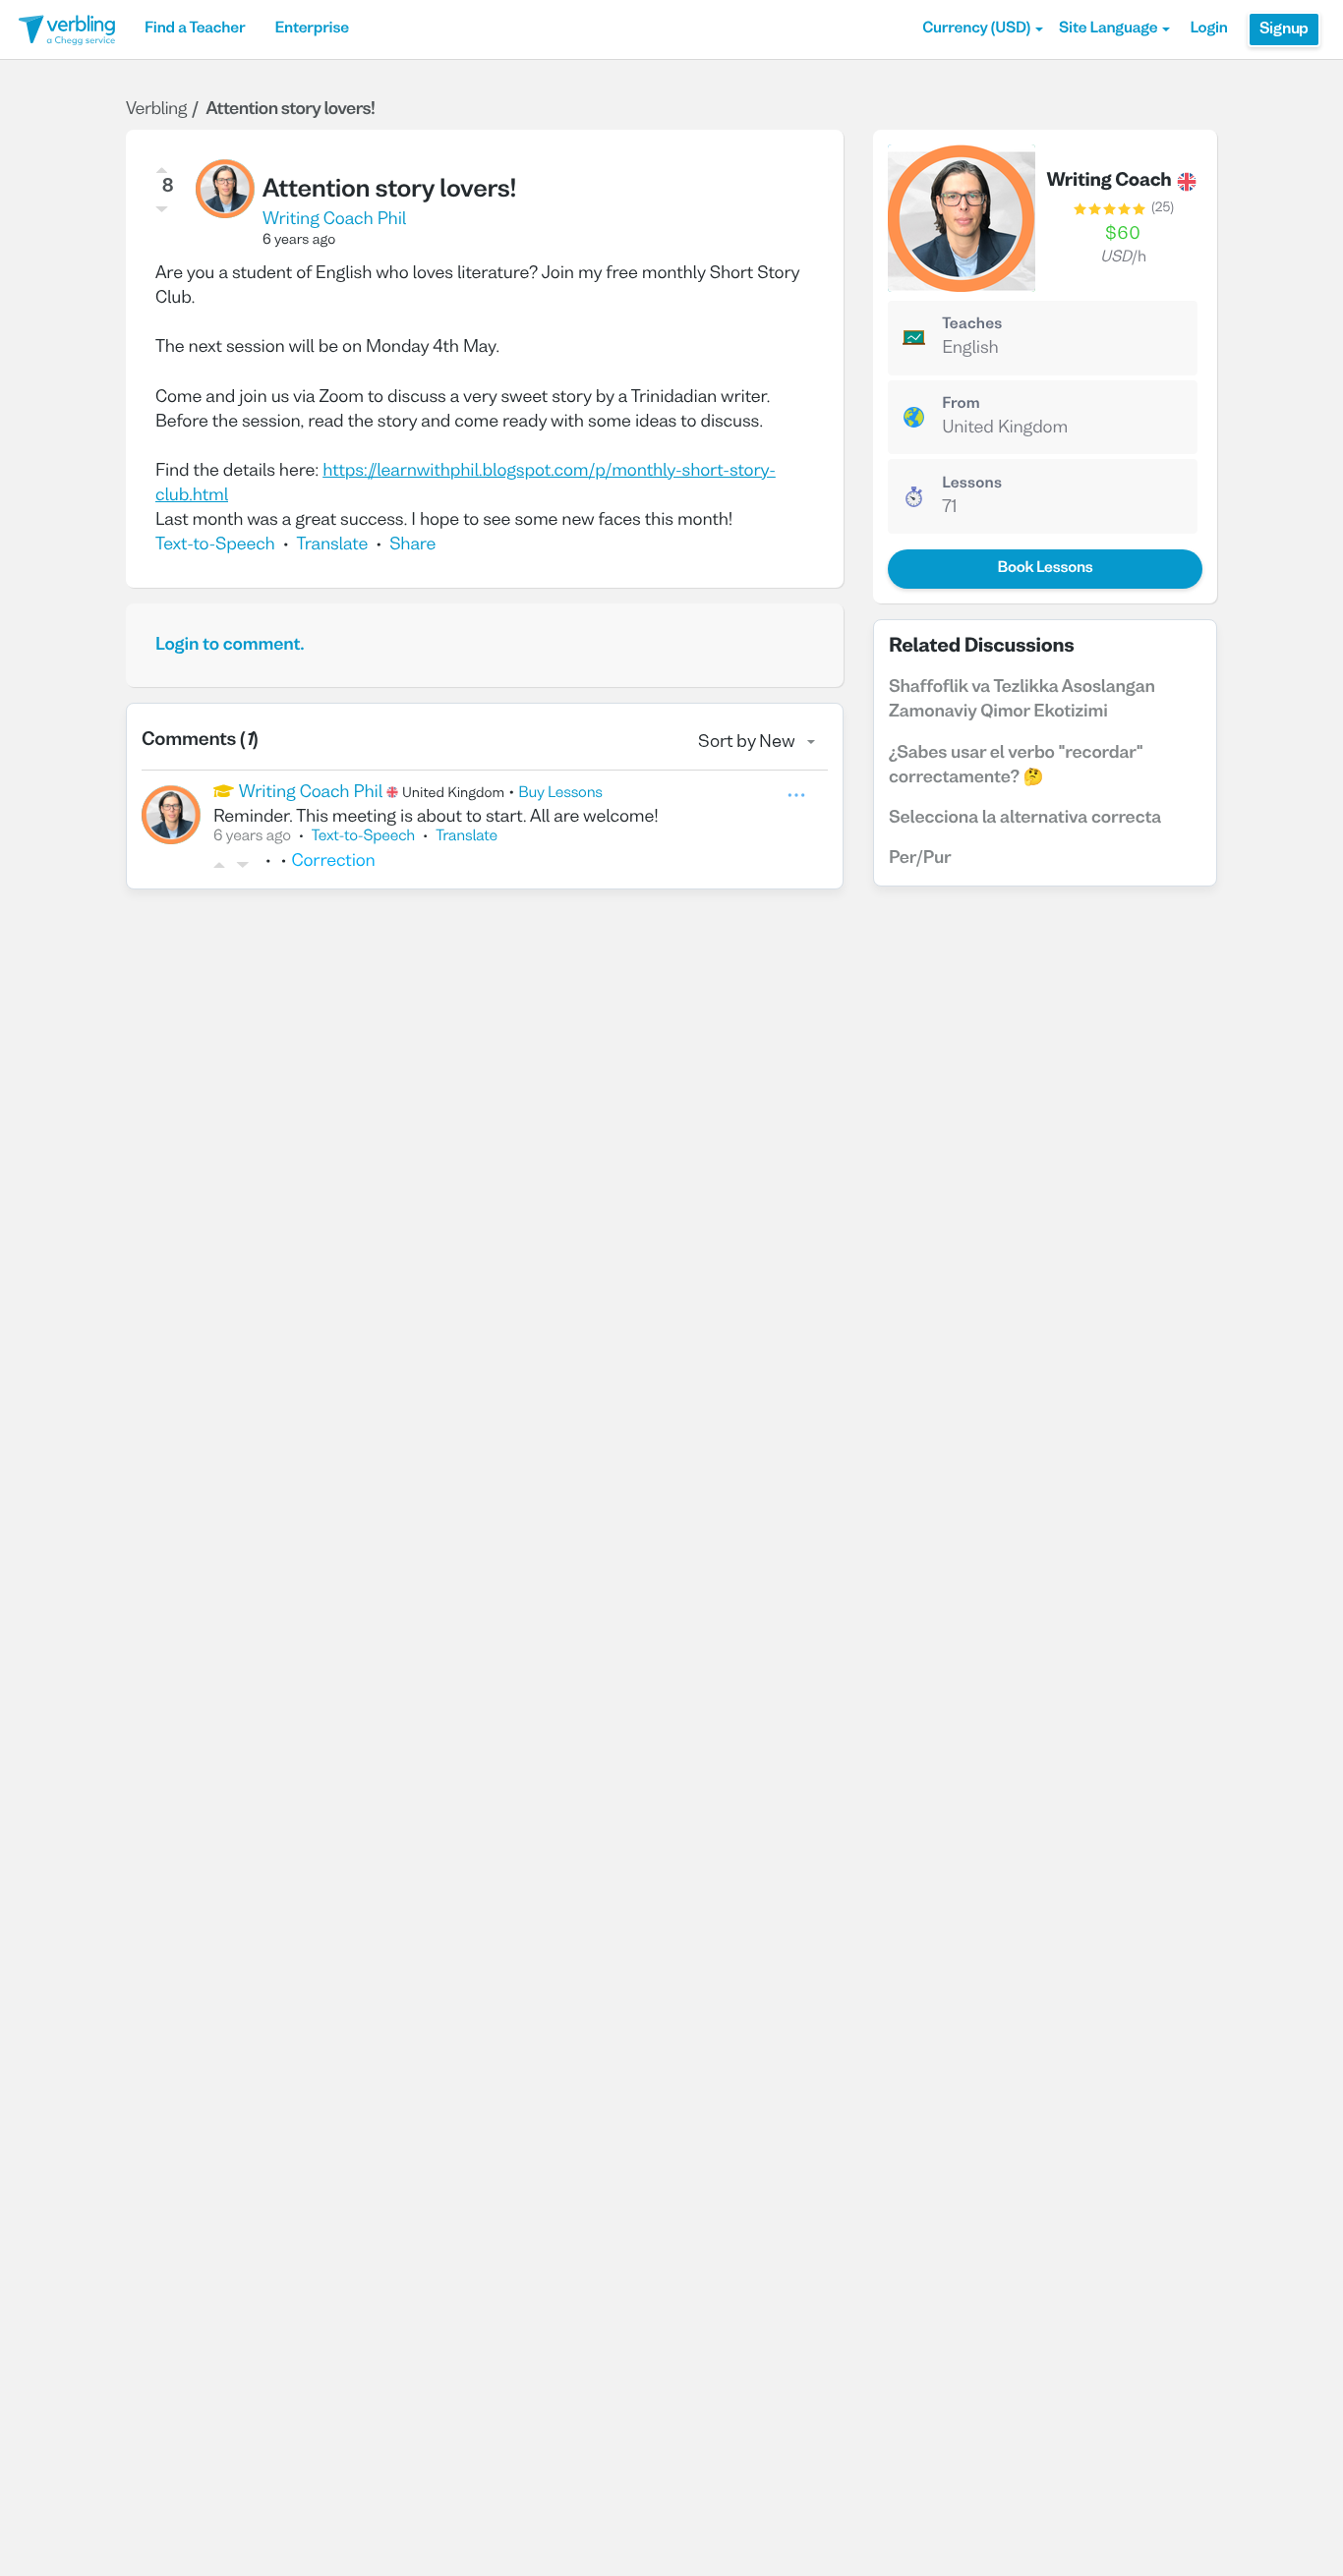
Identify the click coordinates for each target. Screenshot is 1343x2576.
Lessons (972, 485)
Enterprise (311, 29)
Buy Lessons (560, 794)
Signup (1284, 29)
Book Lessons (1045, 569)
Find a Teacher (195, 29)
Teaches (972, 325)
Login (1208, 29)
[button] (983, 29)
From (961, 405)
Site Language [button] (1108, 29)
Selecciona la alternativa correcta (1025, 818)
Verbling (156, 110)
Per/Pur (920, 859)
